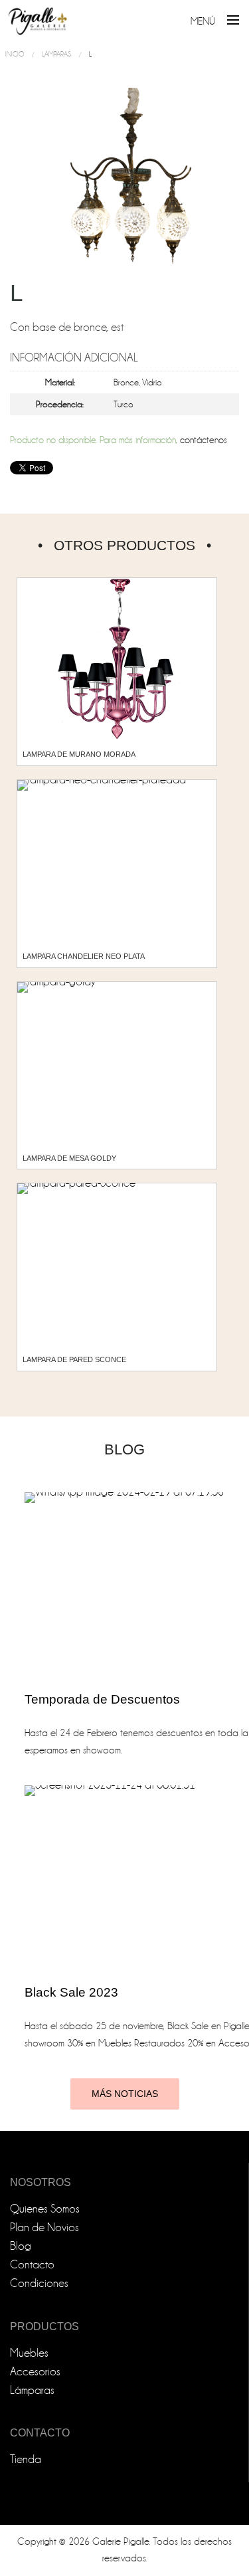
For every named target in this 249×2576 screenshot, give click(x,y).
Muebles (29, 2353)
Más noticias (125, 2094)
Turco (124, 404)
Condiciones (39, 2283)
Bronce (126, 382)
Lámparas (56, 54)
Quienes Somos (45, 2209)
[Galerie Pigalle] (38, 16)
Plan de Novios (44, 2228)
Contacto (32, 2265)
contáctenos (204, 440)
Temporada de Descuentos (102, 1699)
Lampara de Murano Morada (79, 754)
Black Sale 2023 (71, 1992)
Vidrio (152, 382)
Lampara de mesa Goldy (69, 1158)
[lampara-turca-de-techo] (124, 183)
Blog (21, 2246)
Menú (203, 21)
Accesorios (35, 2372)
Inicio (15, 54)
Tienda (26, 2459)
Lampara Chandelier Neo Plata (84, 956)
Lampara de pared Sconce (74, 1359)
